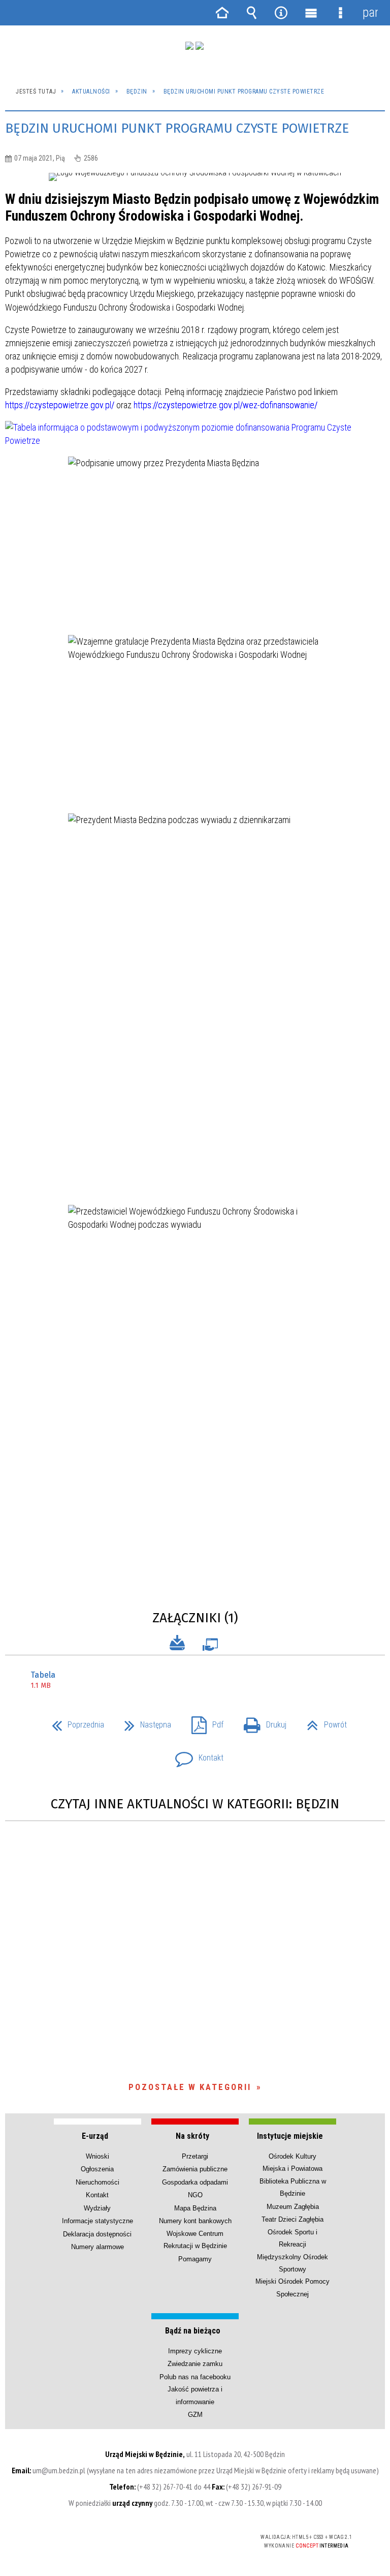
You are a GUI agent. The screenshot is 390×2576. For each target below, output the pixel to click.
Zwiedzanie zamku (195, 2364)
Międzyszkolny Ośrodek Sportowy (292, 2263)
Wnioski (97, 2156)
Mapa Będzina (195, 2208)
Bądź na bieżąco (193, 2331)
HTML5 (163, 2538)
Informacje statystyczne (97, 2221)
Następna (144, 1722)
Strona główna (222, 13)
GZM (195, 2415)
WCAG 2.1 (210, 2537)
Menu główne (311, 13)
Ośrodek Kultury (292, 2156)
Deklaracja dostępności (97, 2234)
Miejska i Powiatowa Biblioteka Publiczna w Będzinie (293, 2181)
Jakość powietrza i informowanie (195, 2395)
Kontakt (195, 1755)
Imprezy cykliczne (195, 2351)
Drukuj (261, 1722)
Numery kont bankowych (195, 2221)
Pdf (203, 1722)
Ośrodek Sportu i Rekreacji (292, 2238)
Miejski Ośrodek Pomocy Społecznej (292, 2287)
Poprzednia (74, 1722)
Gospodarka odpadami (195, 2182)
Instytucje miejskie (290, 2136)
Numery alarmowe (97, 2247)
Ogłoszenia (97, 2169)
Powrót (323, 1722)
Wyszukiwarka (251, 13)
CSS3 (178, 2538)
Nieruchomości (97, 2182)
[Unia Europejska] (200, 46)
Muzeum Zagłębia (293, 2207)
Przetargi (195, 2156)
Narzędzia (281, 13)
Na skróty (192, 2136)
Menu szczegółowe (340, 13)
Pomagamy (195, 2259)
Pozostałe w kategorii (190, 2087)
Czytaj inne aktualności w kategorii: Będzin (195, 1804)
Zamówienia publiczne (195, 2169)
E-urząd (95, 2136)
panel (370, 12)
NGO (195, 2195)
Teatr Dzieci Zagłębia (292, 2219)
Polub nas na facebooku (195, 2377)
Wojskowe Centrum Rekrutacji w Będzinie (195, 2240)
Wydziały (97, 2208)
